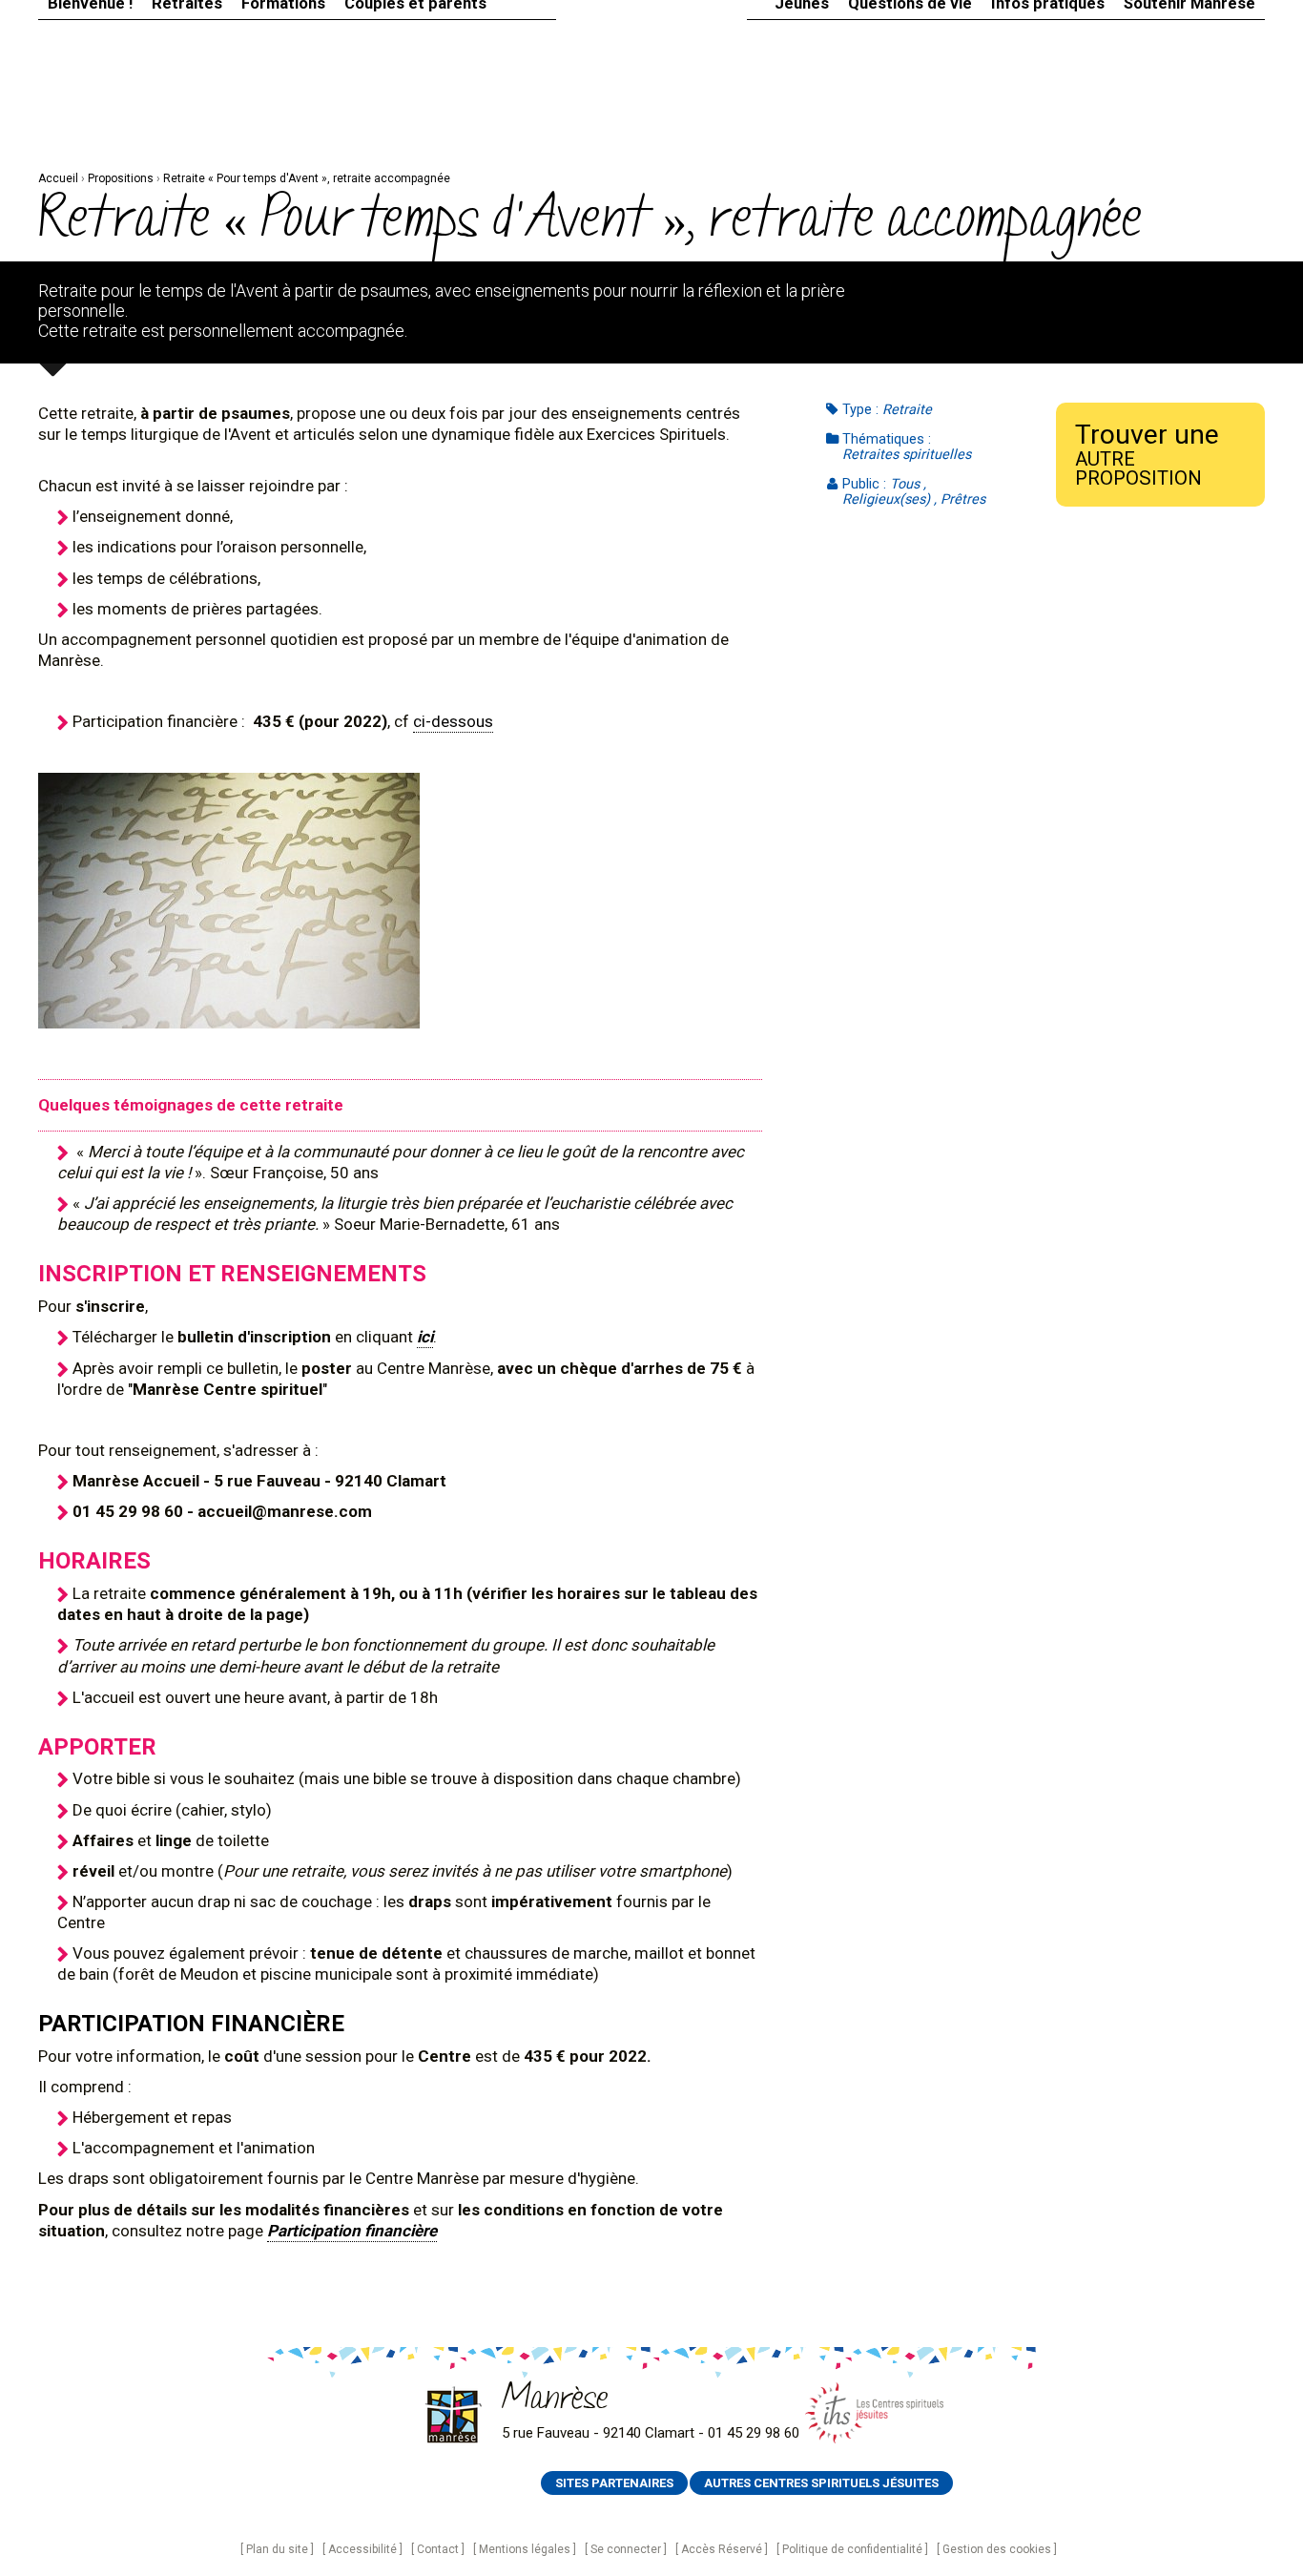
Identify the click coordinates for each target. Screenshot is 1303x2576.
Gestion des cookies (997, 2549)
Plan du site (277, 2549)
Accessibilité (362, 2549)
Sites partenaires (614, 2483)
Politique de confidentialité (852, 2549)
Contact (438, 2549)
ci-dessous (453, 721)
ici (425, 1337)
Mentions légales (525, 2549)
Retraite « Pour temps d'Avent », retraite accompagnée (307, 178)
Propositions (121, 178)
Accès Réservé (722, 2549)
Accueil (58, 178)
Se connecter (626, 2549)
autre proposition (1147, 454)
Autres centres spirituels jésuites (821, 2483)
